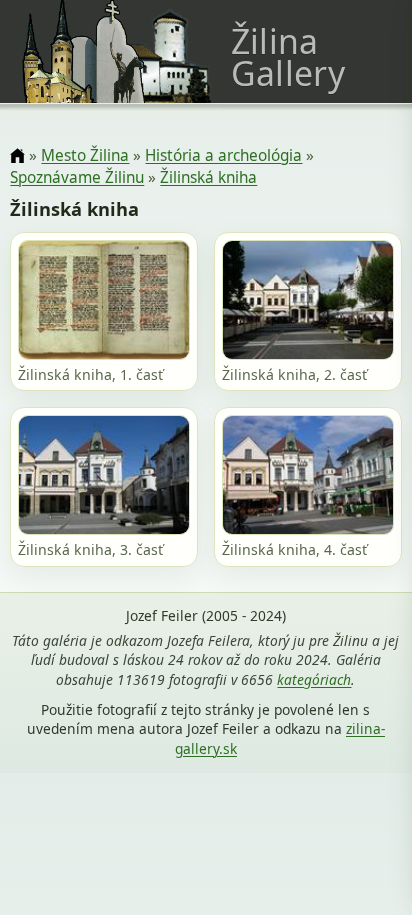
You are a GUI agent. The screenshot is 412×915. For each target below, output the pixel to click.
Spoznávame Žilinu (77, 177)
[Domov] (17, 156)
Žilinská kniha (208, 177)
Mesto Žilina (85, 155)
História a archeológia (223, 155)
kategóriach (314, 679)
